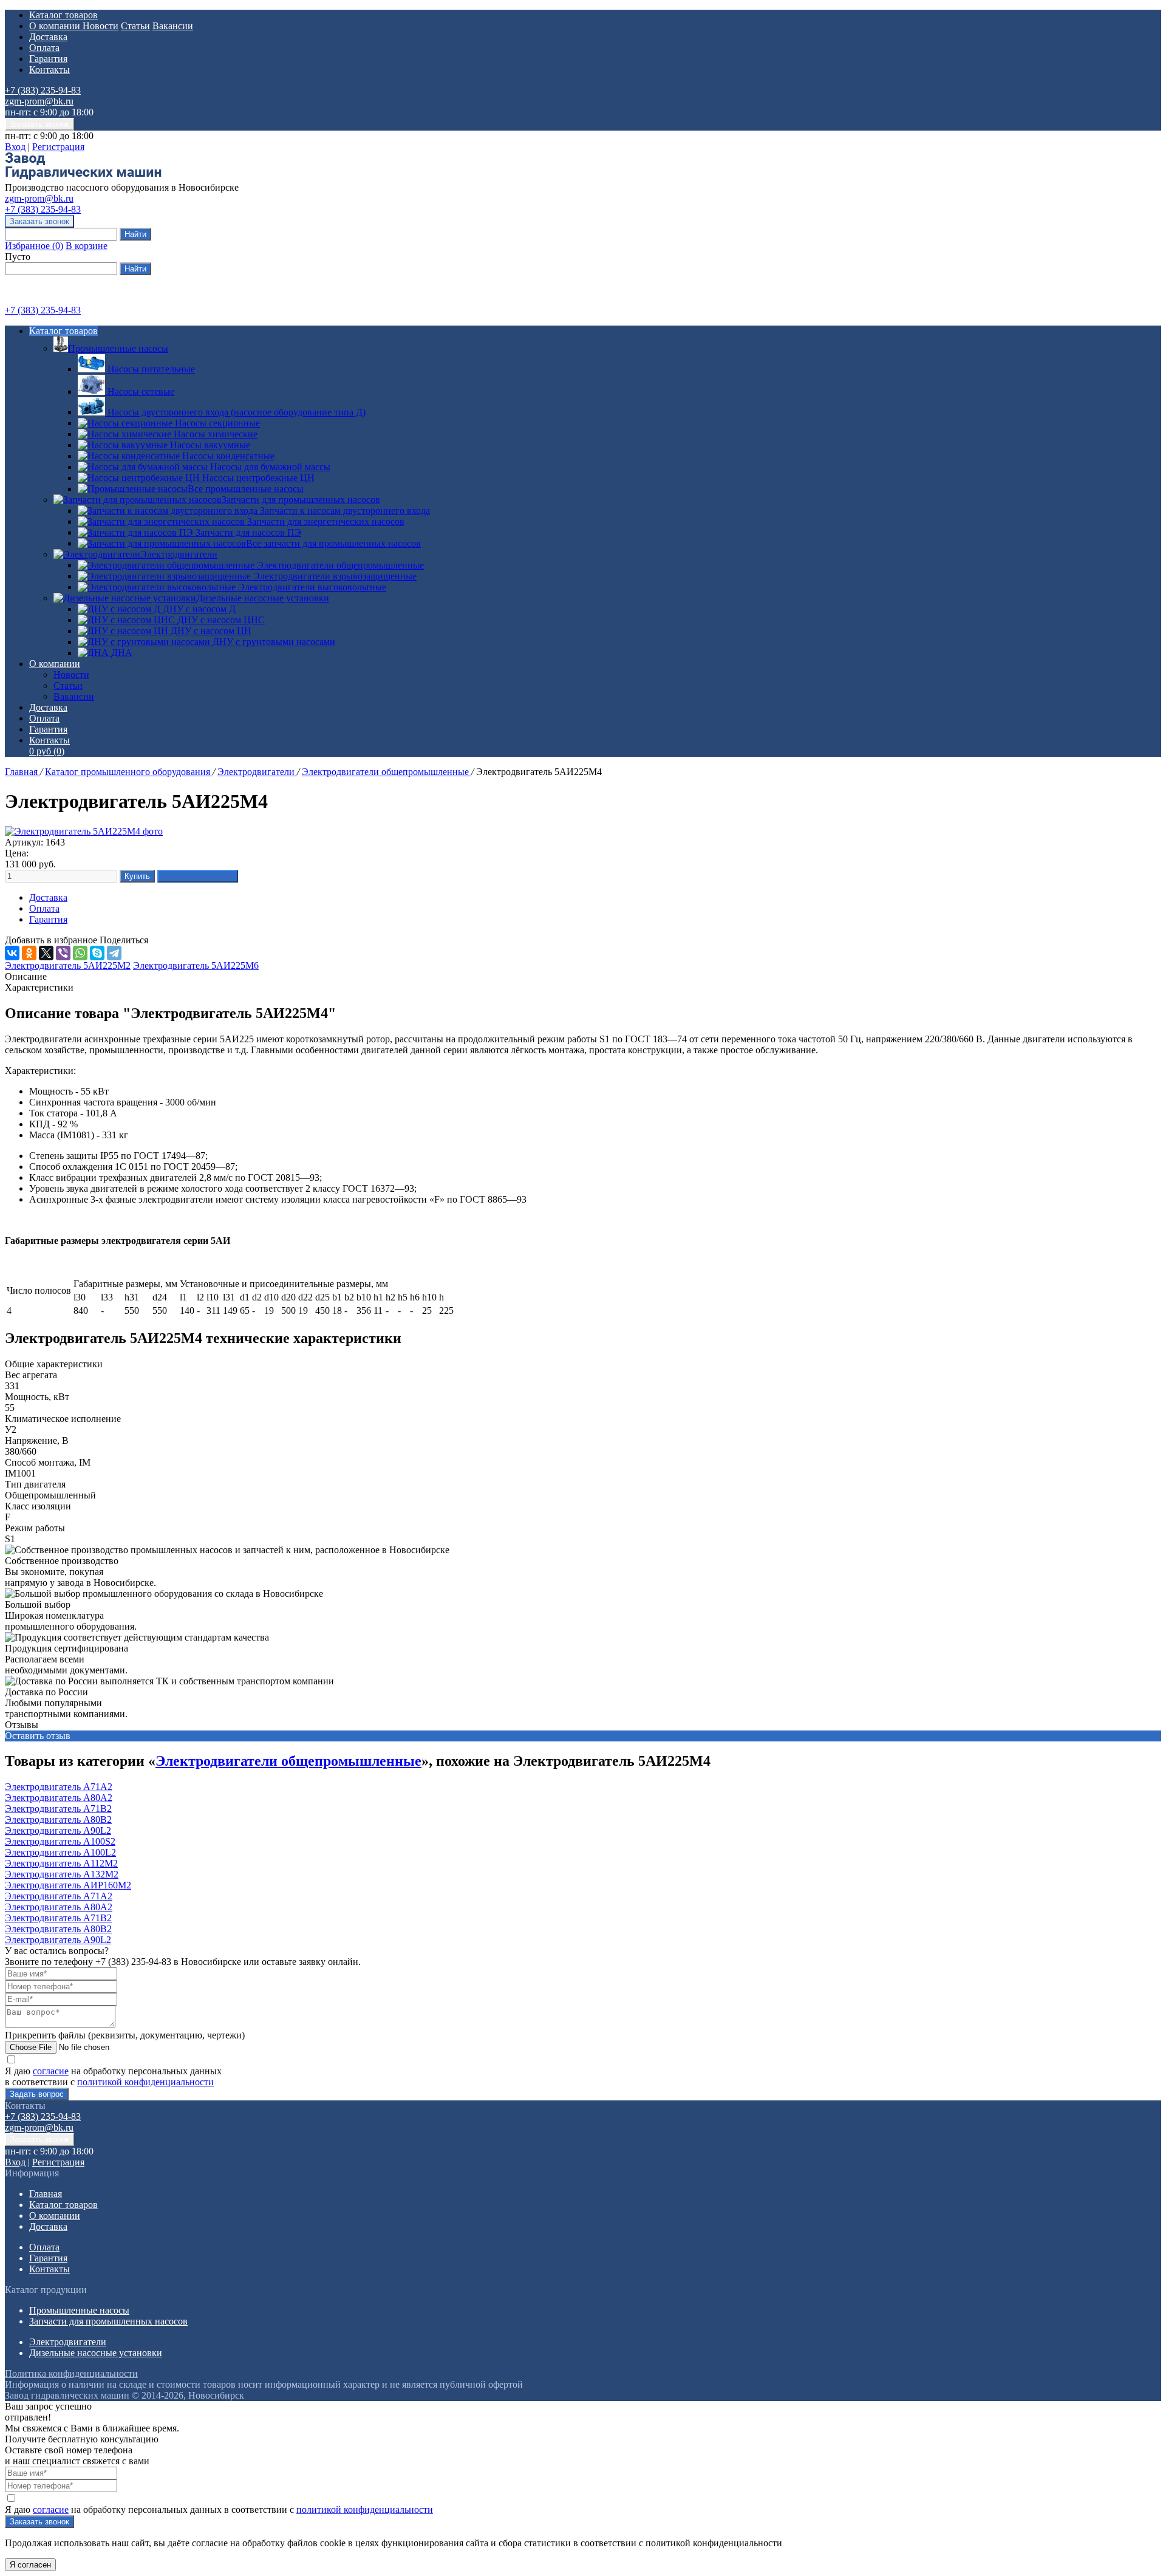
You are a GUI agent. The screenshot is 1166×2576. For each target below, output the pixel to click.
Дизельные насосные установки (263, 598)
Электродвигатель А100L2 (60, 1852)
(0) (47, 751)
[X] (46, 953)
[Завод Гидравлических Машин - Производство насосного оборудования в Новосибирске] (83, 176)
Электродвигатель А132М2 (62, 1874)
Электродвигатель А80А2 (59, 1798)
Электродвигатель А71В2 (58, 1809)
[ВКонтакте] (12, 953)
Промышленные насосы (118, 348)
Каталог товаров (63, 15)
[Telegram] (114, 953)
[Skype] (97, 953)
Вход (15, 147)
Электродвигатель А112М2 (61, 1863)
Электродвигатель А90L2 (58, 1830)
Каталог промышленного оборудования (129, 772)
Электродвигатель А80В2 (58, 1819)
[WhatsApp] (80, 953)
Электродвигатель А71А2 (59, 1787)
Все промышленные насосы (246, 489)
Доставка (48, 37)
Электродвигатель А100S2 (60, 1841)
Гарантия (48, 59)
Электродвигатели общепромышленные (387, 772)
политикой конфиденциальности (145, 2082)
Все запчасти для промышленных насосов (333, 543)
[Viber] (63, 953)
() (34, 246)
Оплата (44, 48)
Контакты (49, 70)
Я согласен (30, 2565)
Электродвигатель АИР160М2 (68, 1885)
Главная (22, 772)
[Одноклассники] (29, 953)
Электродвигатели (179, 554)
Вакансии (173, 26)
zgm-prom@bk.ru (39, 101)
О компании (56, 26)
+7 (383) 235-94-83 (43, 90)
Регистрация (58, 147)
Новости (101, 26)
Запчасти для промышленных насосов (301, 500)
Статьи (135, 26)
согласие (51, 2071)
